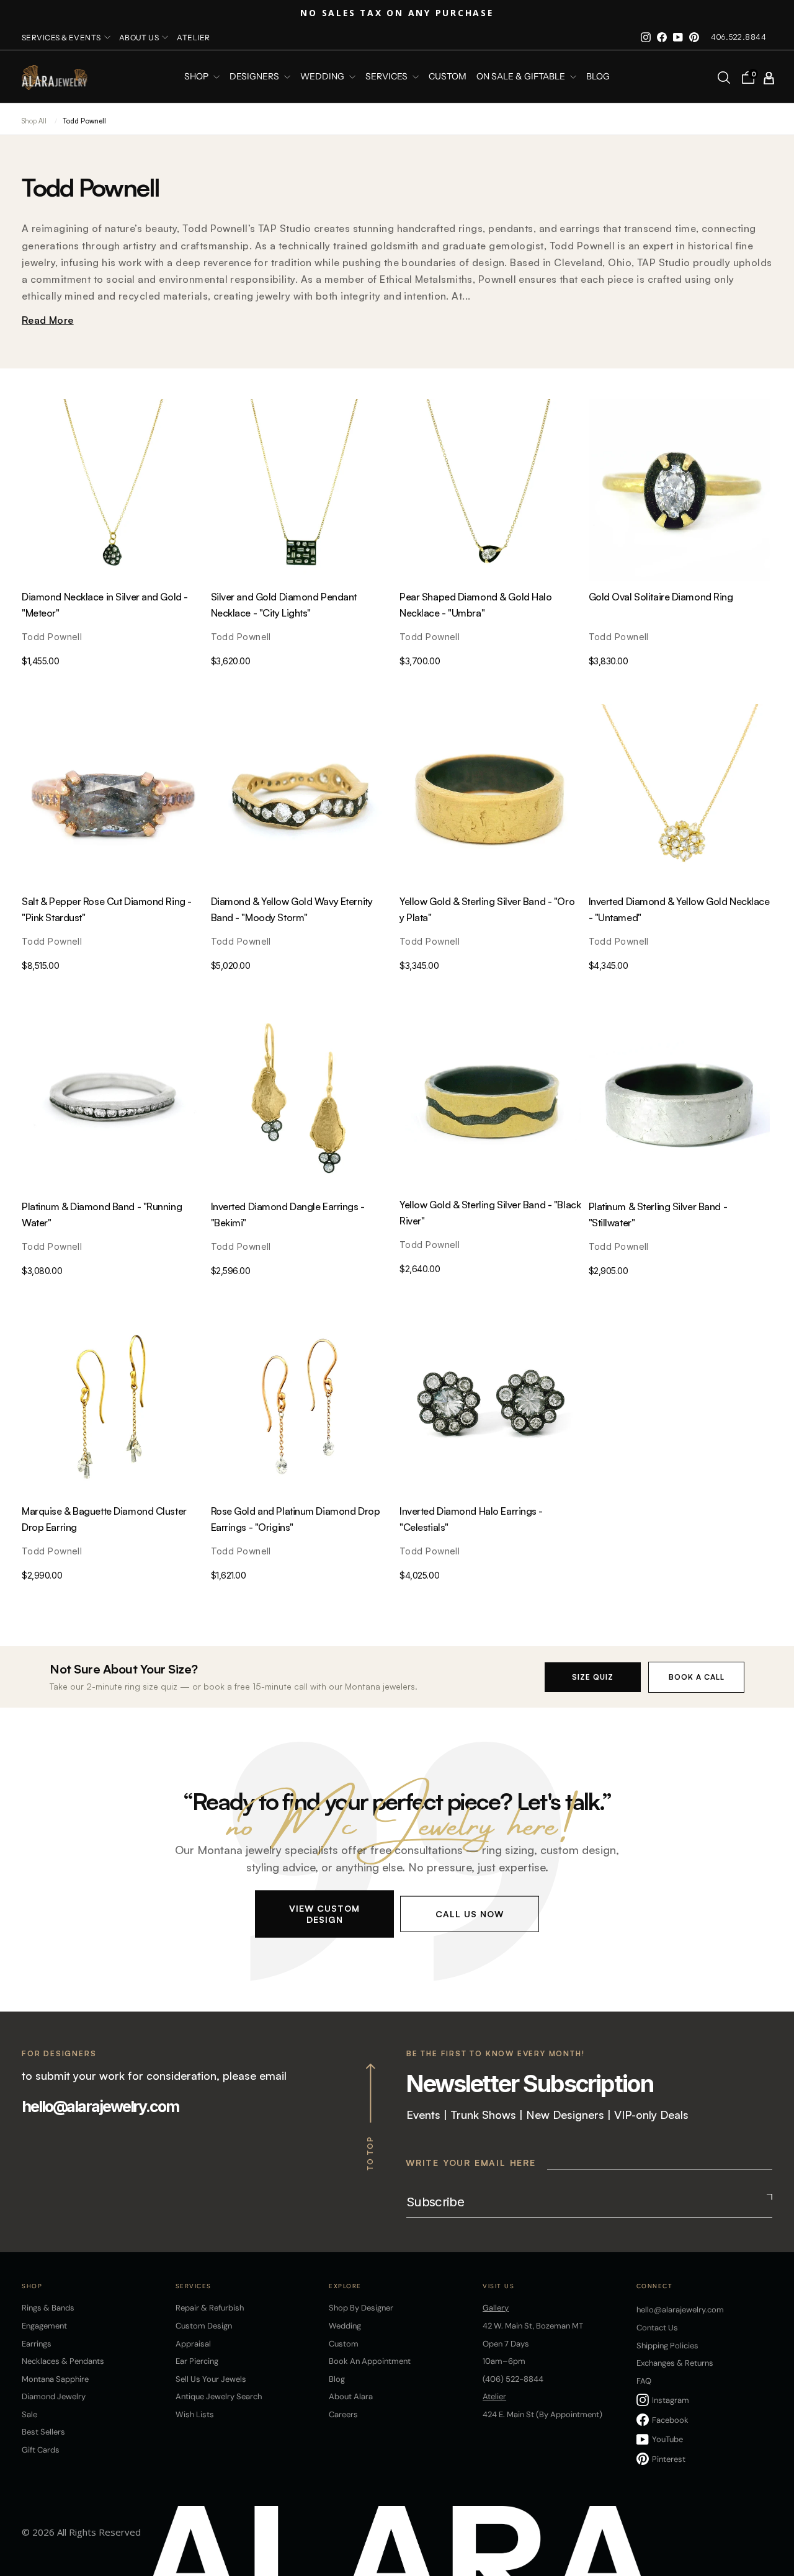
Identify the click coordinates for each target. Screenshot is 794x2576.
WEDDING (323, 77)
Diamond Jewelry (54, 2396)
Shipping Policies (667, 2346)
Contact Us (657, 2328)
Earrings (37, 2344)
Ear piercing (197, 2361)
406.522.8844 (738, 37)
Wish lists (195, 2414)
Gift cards (41, 2450)
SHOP (197, 77)
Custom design (204, 2326)
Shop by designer (361, 2308)
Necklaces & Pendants (63, 2361)
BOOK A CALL (697, 1677)
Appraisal (193, 2344)
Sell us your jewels (211, 2379)
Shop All (34, 121)
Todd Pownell (84, 121)
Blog (598, 77)
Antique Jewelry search (219, 2396)
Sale (29, 2414)
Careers (343, 2414)
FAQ (644, 2381)
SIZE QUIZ (593, 1677)
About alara (351, 2396)
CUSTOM (448, 77)
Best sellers (43, 2432)
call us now (470, 1913)
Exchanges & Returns (675, 2363)
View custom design (324, 1913)
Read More (48, 320)
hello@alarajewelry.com (100, 2106)
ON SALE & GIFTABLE (522, 77)
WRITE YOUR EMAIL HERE (471, 2163)
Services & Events (61, 38)
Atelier (193, 38)
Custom (344, 2344)
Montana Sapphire (55, 2379)
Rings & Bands (48, 2308)
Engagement (44, 2326)
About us (139, 38)
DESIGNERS (255, 77)
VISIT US (498, 2286)
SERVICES (387, 77)
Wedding (345, 2326)
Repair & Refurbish (210, 2308)
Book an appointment (370, 2361)
